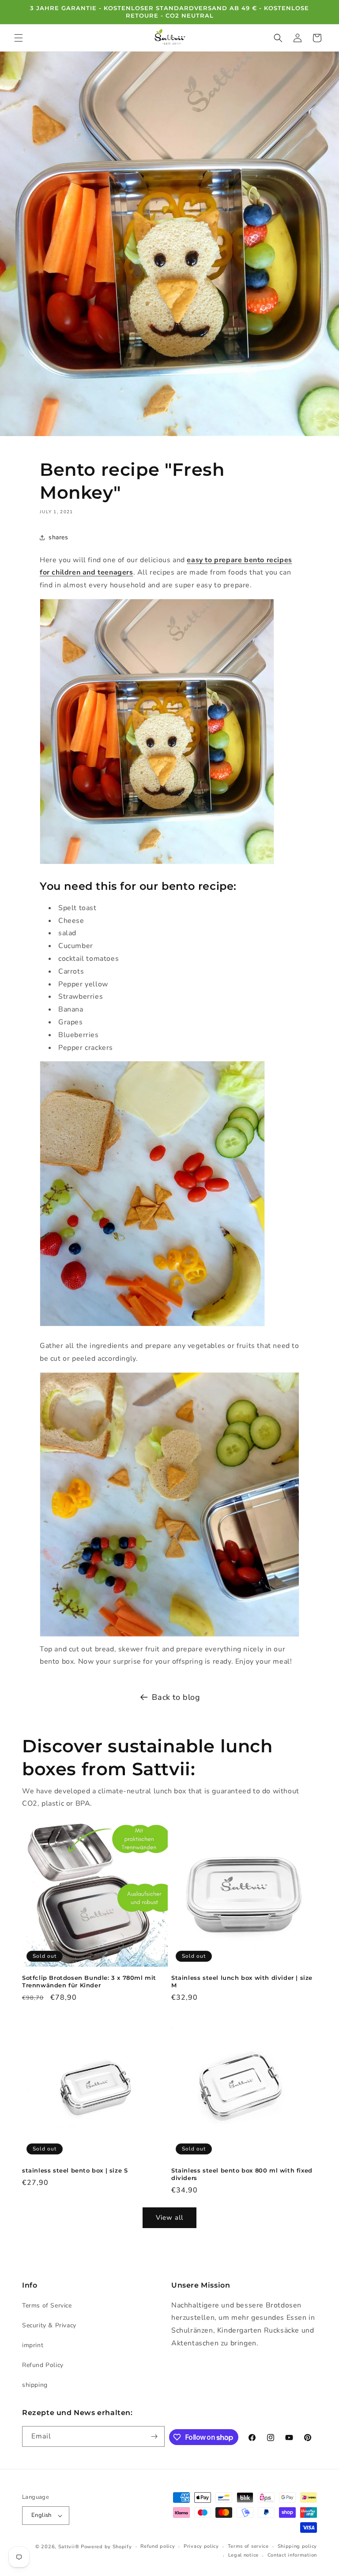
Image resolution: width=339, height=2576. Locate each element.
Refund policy (158, 2546)
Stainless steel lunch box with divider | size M (242, 1981)
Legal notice (243, 2555)
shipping (35, 2385)
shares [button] (58, 537)
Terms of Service (47, 2305)
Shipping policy (298, 2546)
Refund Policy (43, 2365)
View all (169, 2218)
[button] (19, 38)
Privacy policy (201, 2546)
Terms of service (248, 2546)
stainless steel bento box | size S (75, 2170)
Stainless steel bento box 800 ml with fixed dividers (242, 2174)
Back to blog (176, 1697)
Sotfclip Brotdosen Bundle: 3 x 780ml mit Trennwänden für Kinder (89, 1981)
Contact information (292, 2555)
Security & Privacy (49, 2325)
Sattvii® (69, 2547)
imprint (33, 2345)
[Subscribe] (154, 2436)
